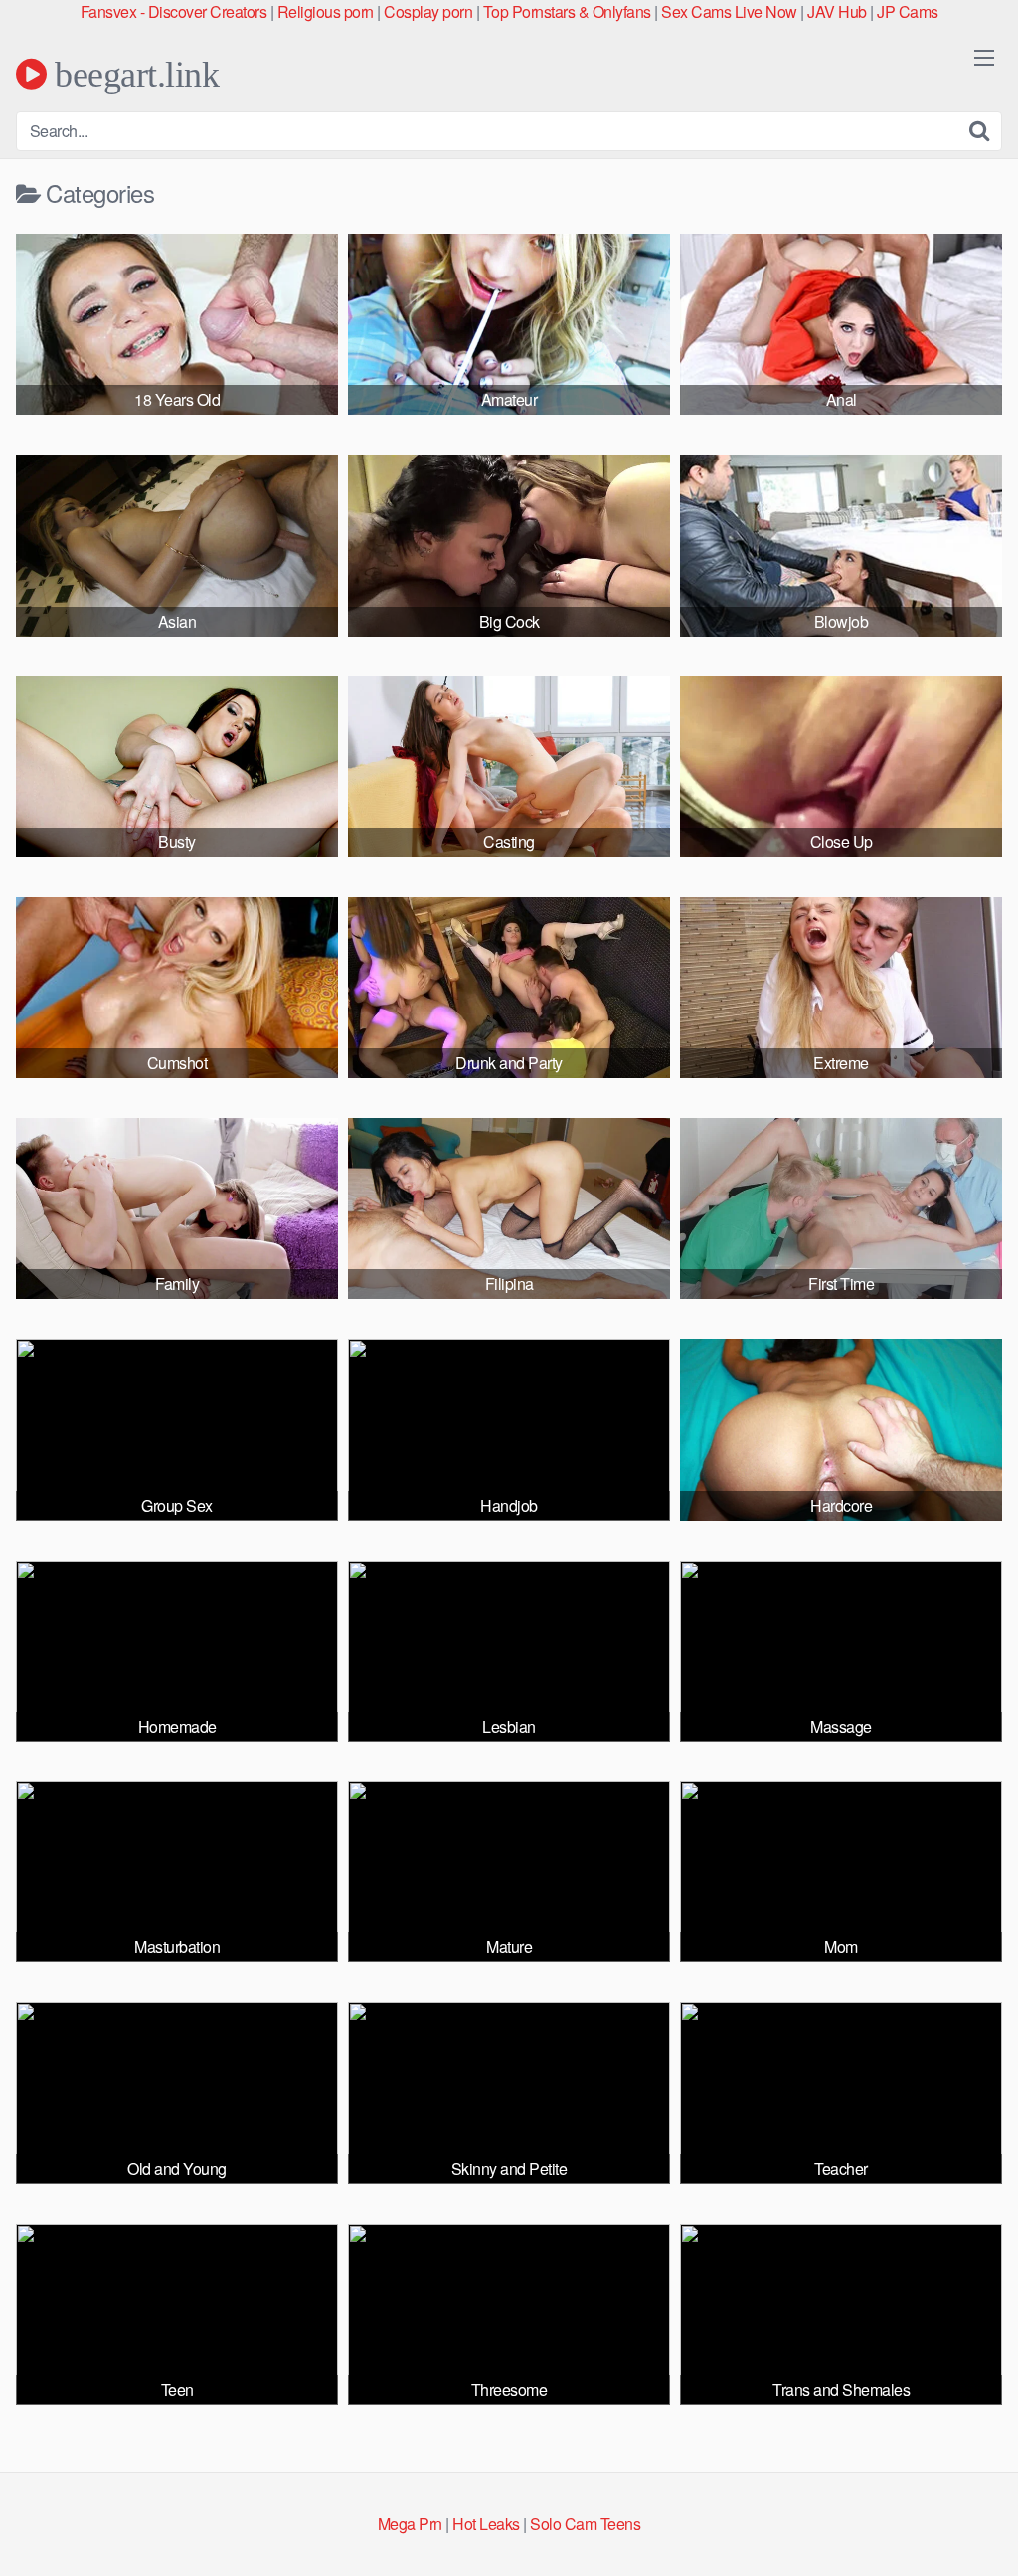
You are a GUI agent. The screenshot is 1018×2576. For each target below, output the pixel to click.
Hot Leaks (486, 2524)
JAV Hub (837, 11)
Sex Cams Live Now (729, 11)
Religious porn (326, 11)
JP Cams (908, 11)
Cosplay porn (428, 11)
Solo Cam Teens (585, 2524)
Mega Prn (410, 2524)
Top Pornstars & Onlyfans (567, 11)
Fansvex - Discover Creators (174, 11)
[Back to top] (963, 2512)
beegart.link (133, 74)
